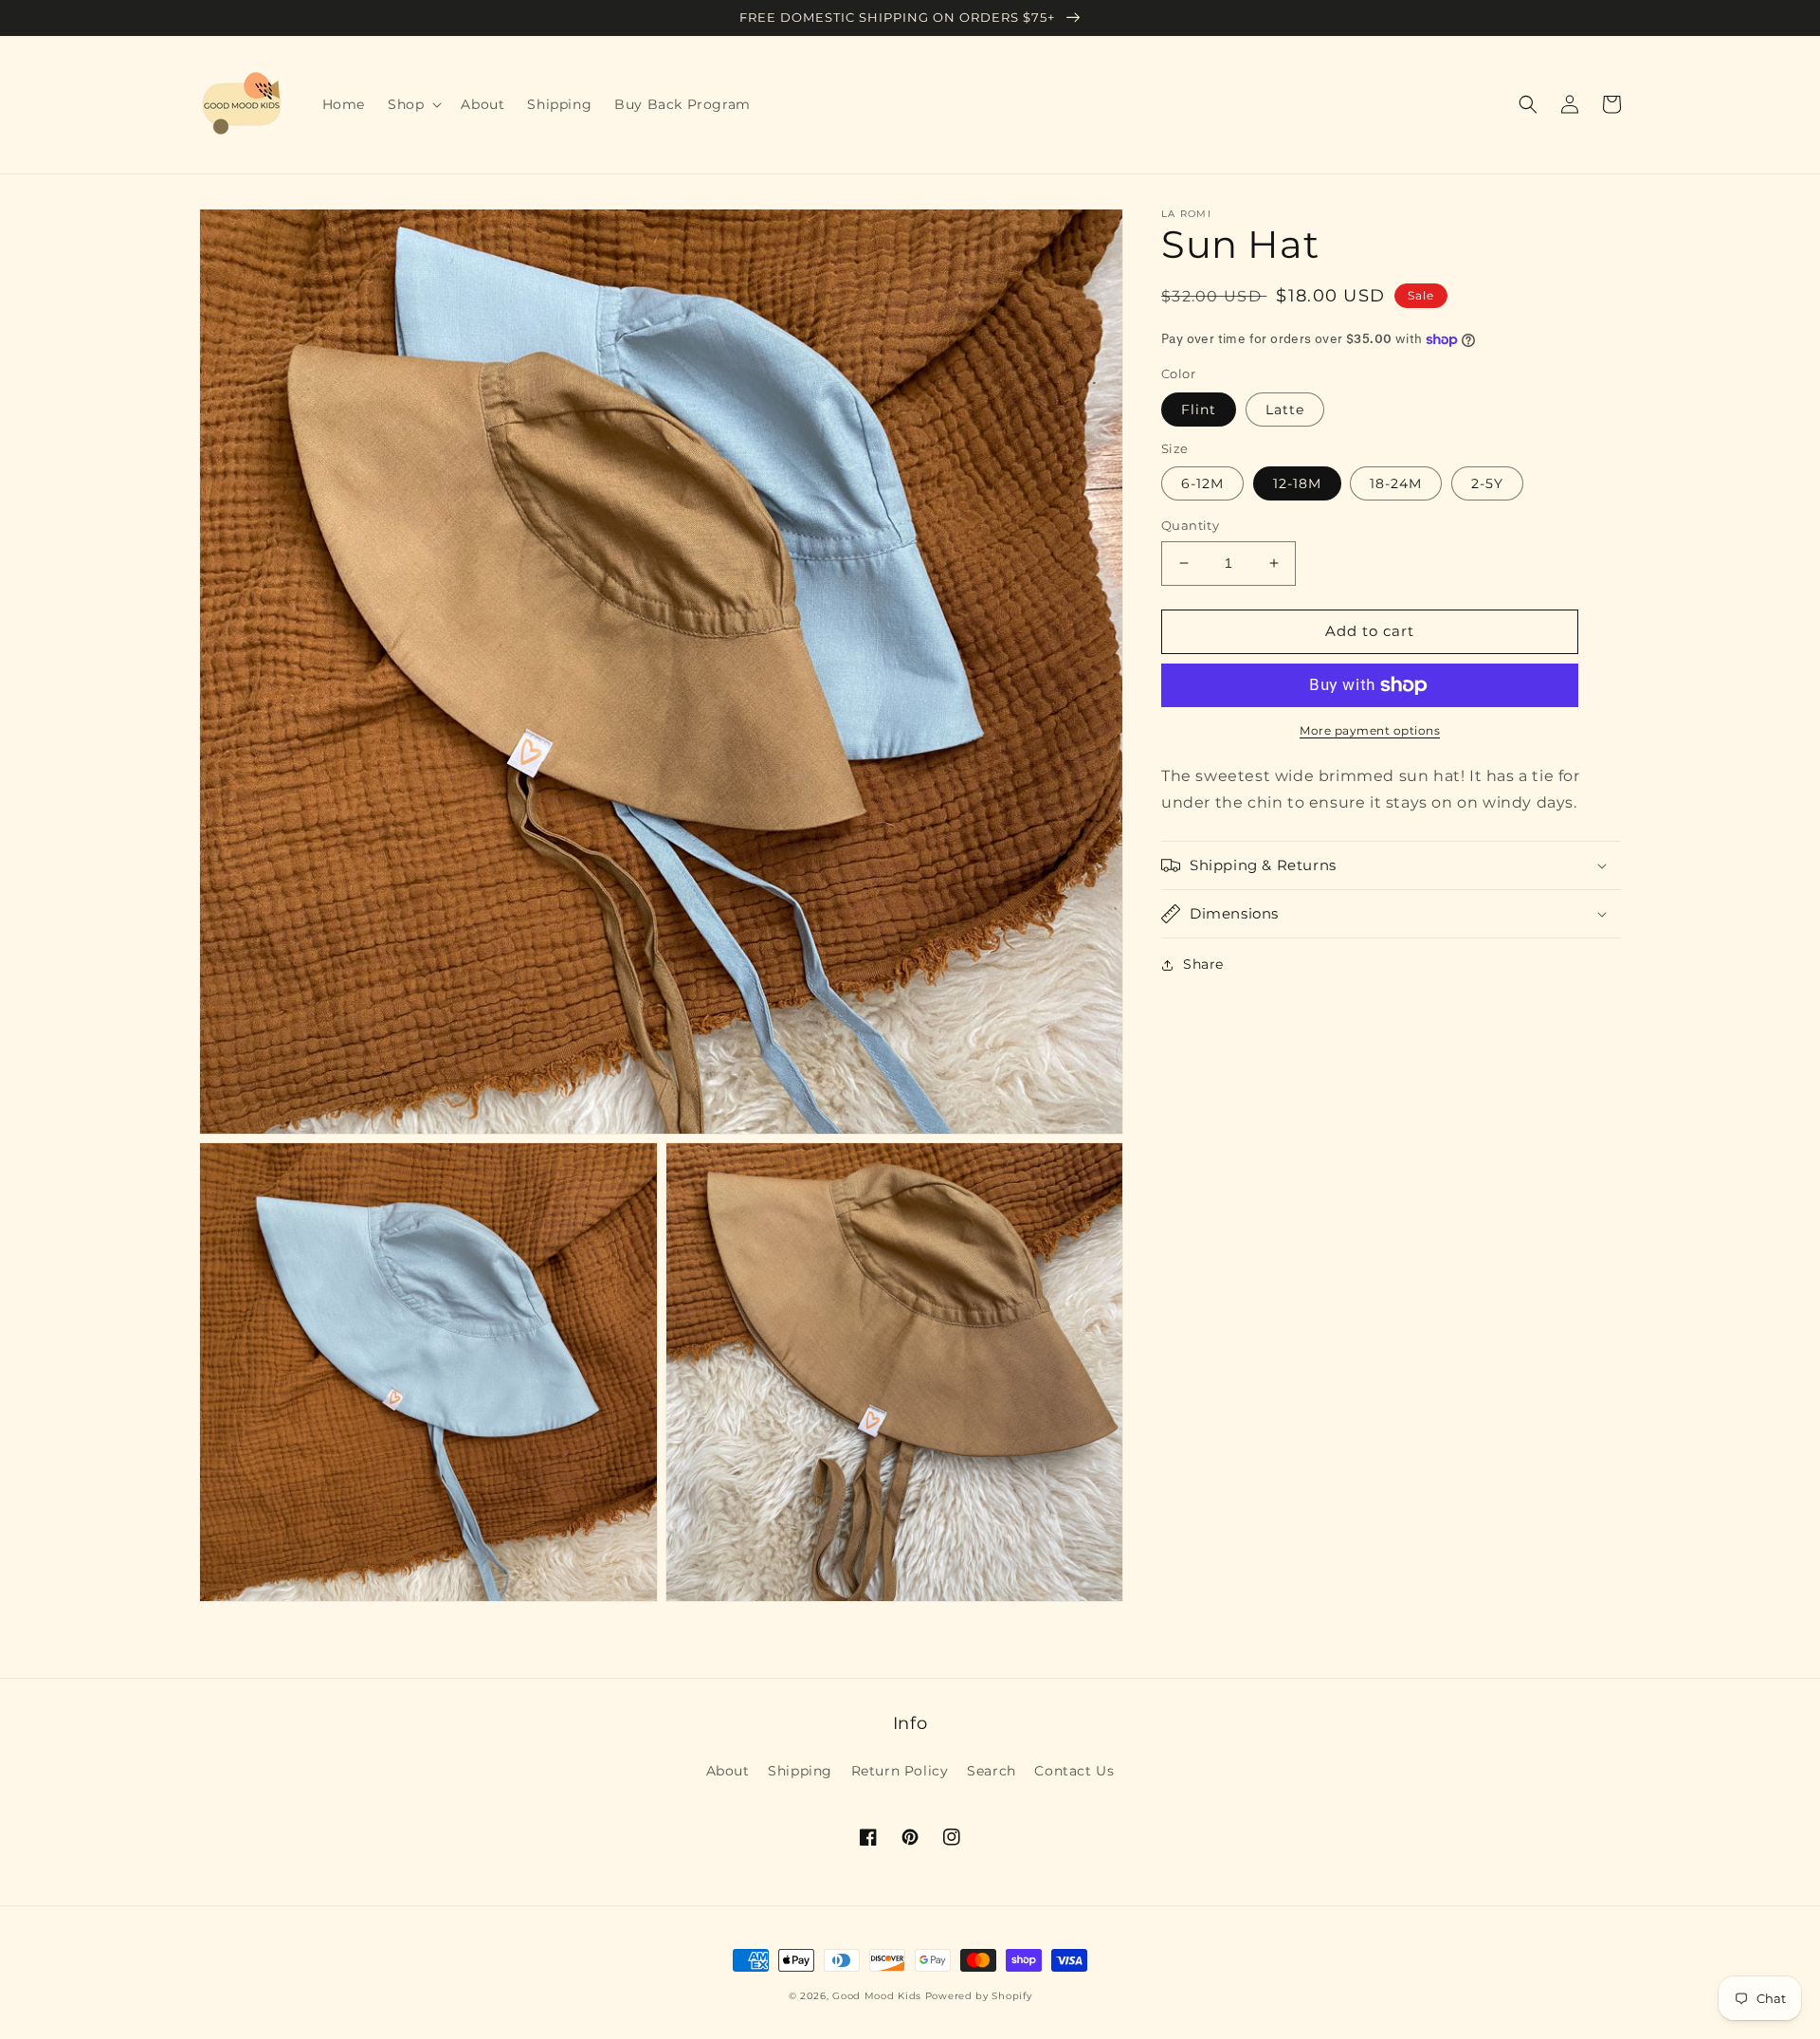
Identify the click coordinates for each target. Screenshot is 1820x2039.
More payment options (1370, 730)
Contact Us (1074, 1771)
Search (992, 1771)
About (728, 1771)
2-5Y (1487, 483)
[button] (413, 104)
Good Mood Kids (877, 1996)
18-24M (1396, 483)
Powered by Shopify (979, 1996)
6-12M (1202, 483)
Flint (1199, 410)
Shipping (800, 1771)
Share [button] (1203, 964)
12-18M (1297, 483)
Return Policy (900, 1771)
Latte (1285, 410)
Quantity (1190, 525)
